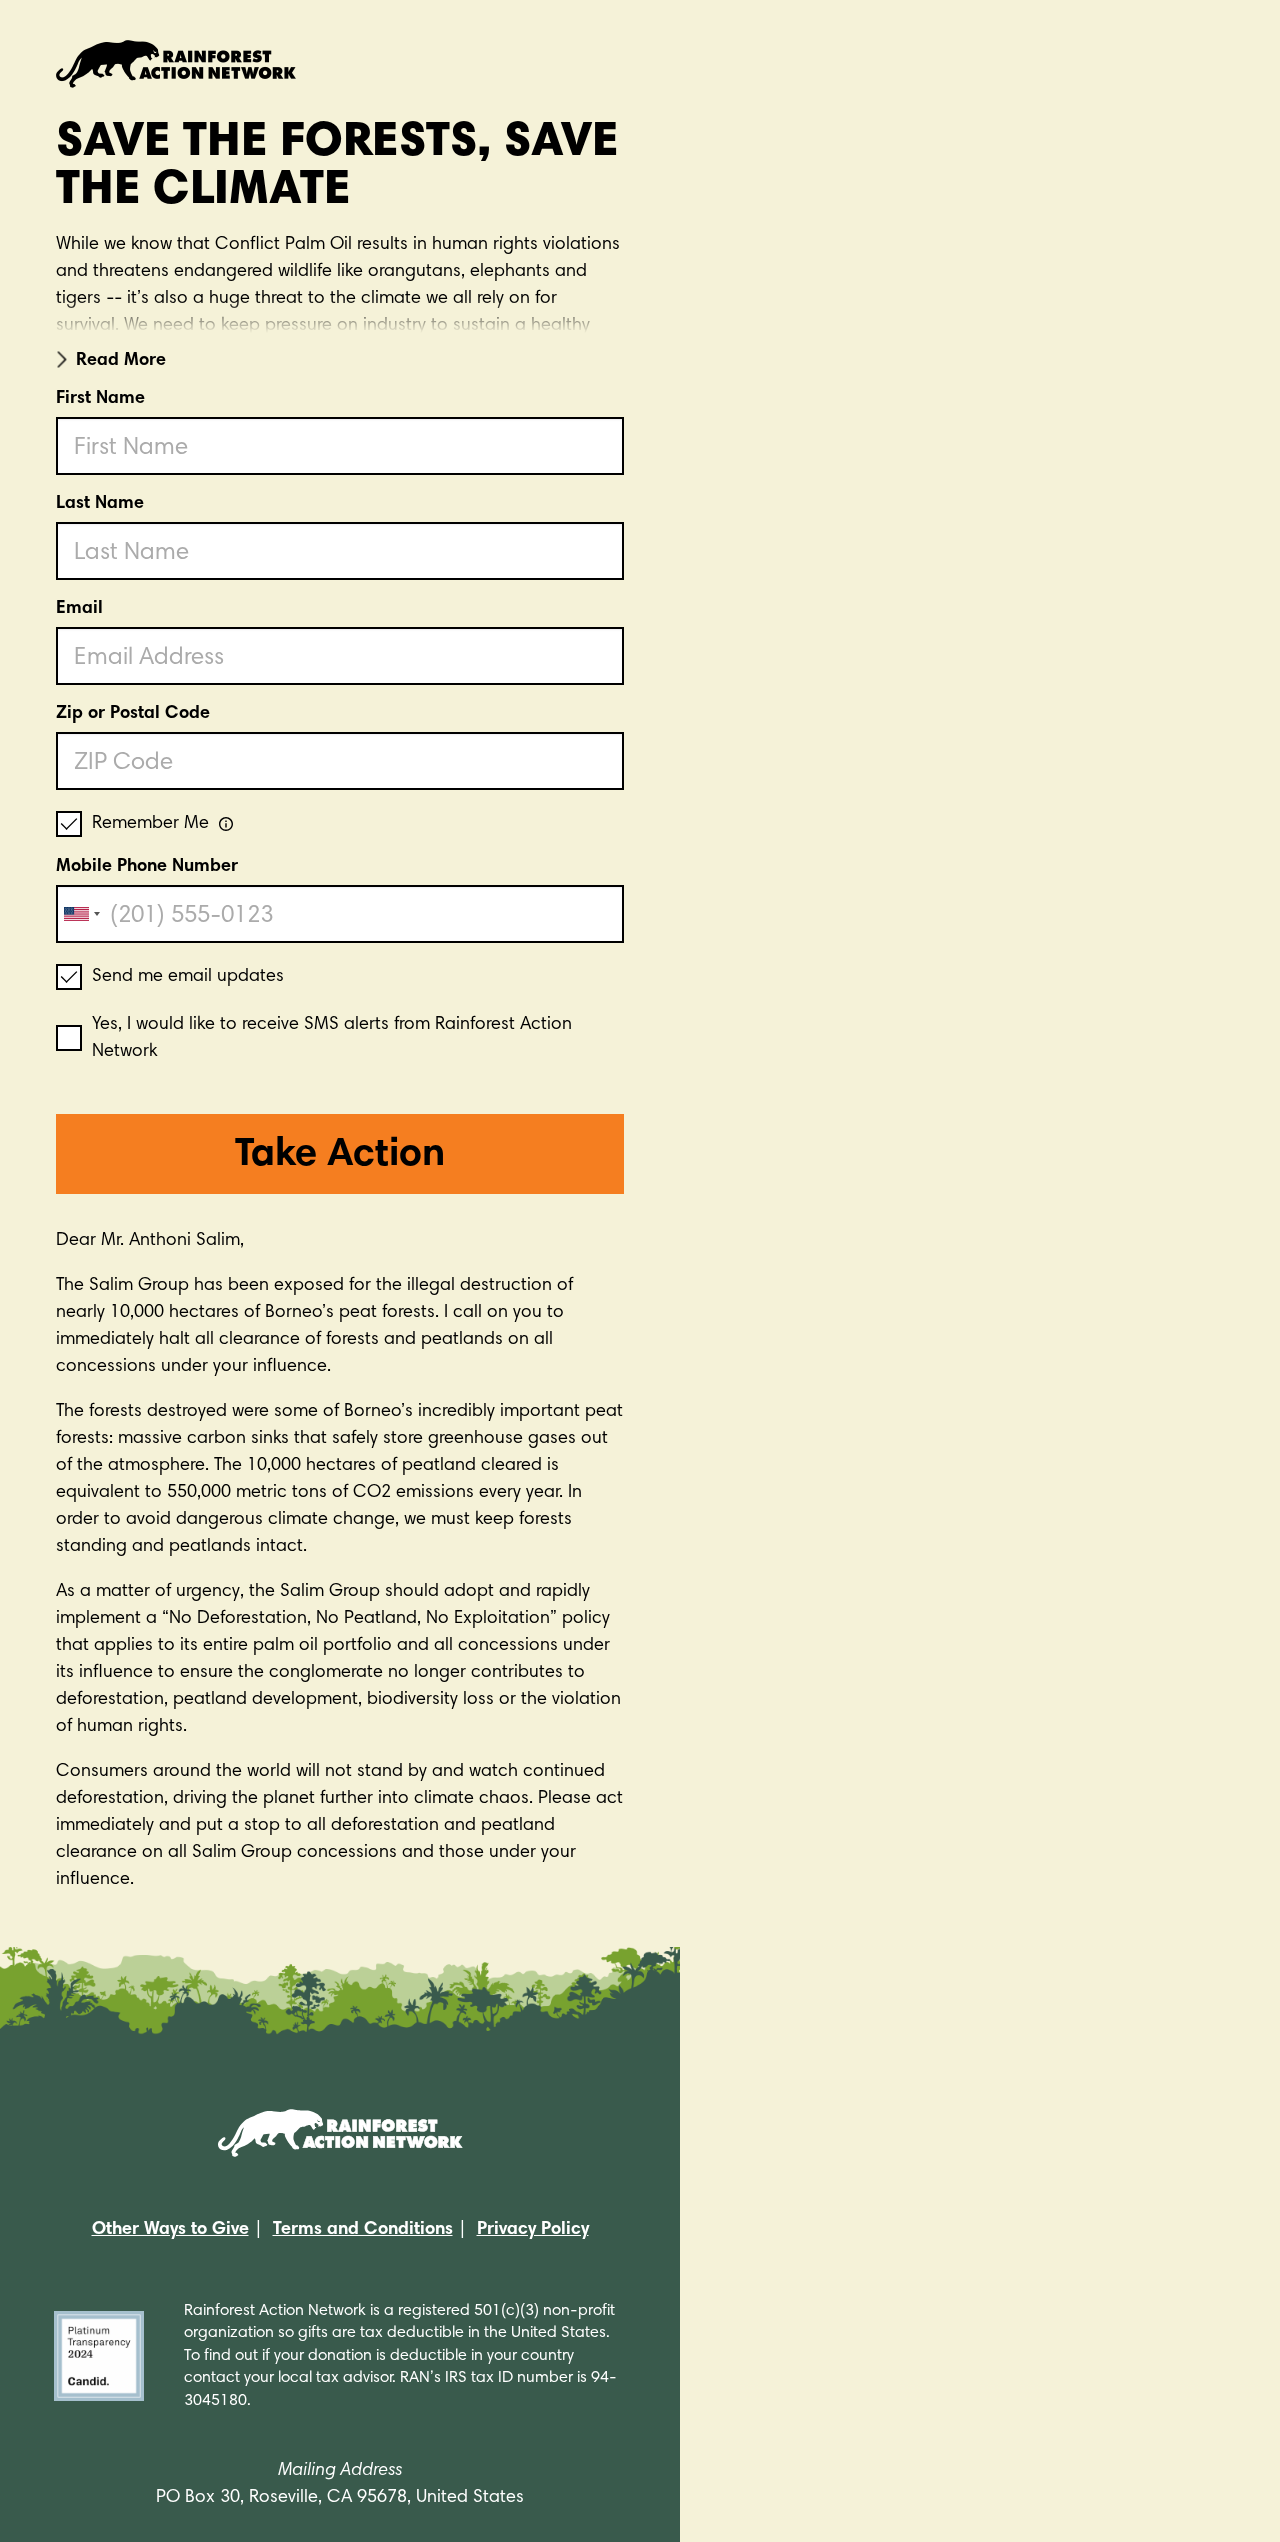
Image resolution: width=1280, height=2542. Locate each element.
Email (79, 609)
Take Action (340, 1156)
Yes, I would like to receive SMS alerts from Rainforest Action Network (332, 1038)
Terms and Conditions (363, 2230)
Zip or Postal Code (133, 714)
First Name (100, 399)
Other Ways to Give (170, 2230)
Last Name (100, 504)
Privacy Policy (533, 2230)
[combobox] (81, 914)
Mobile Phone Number (147, 867)
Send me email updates (188, 977)
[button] (340, 357)
